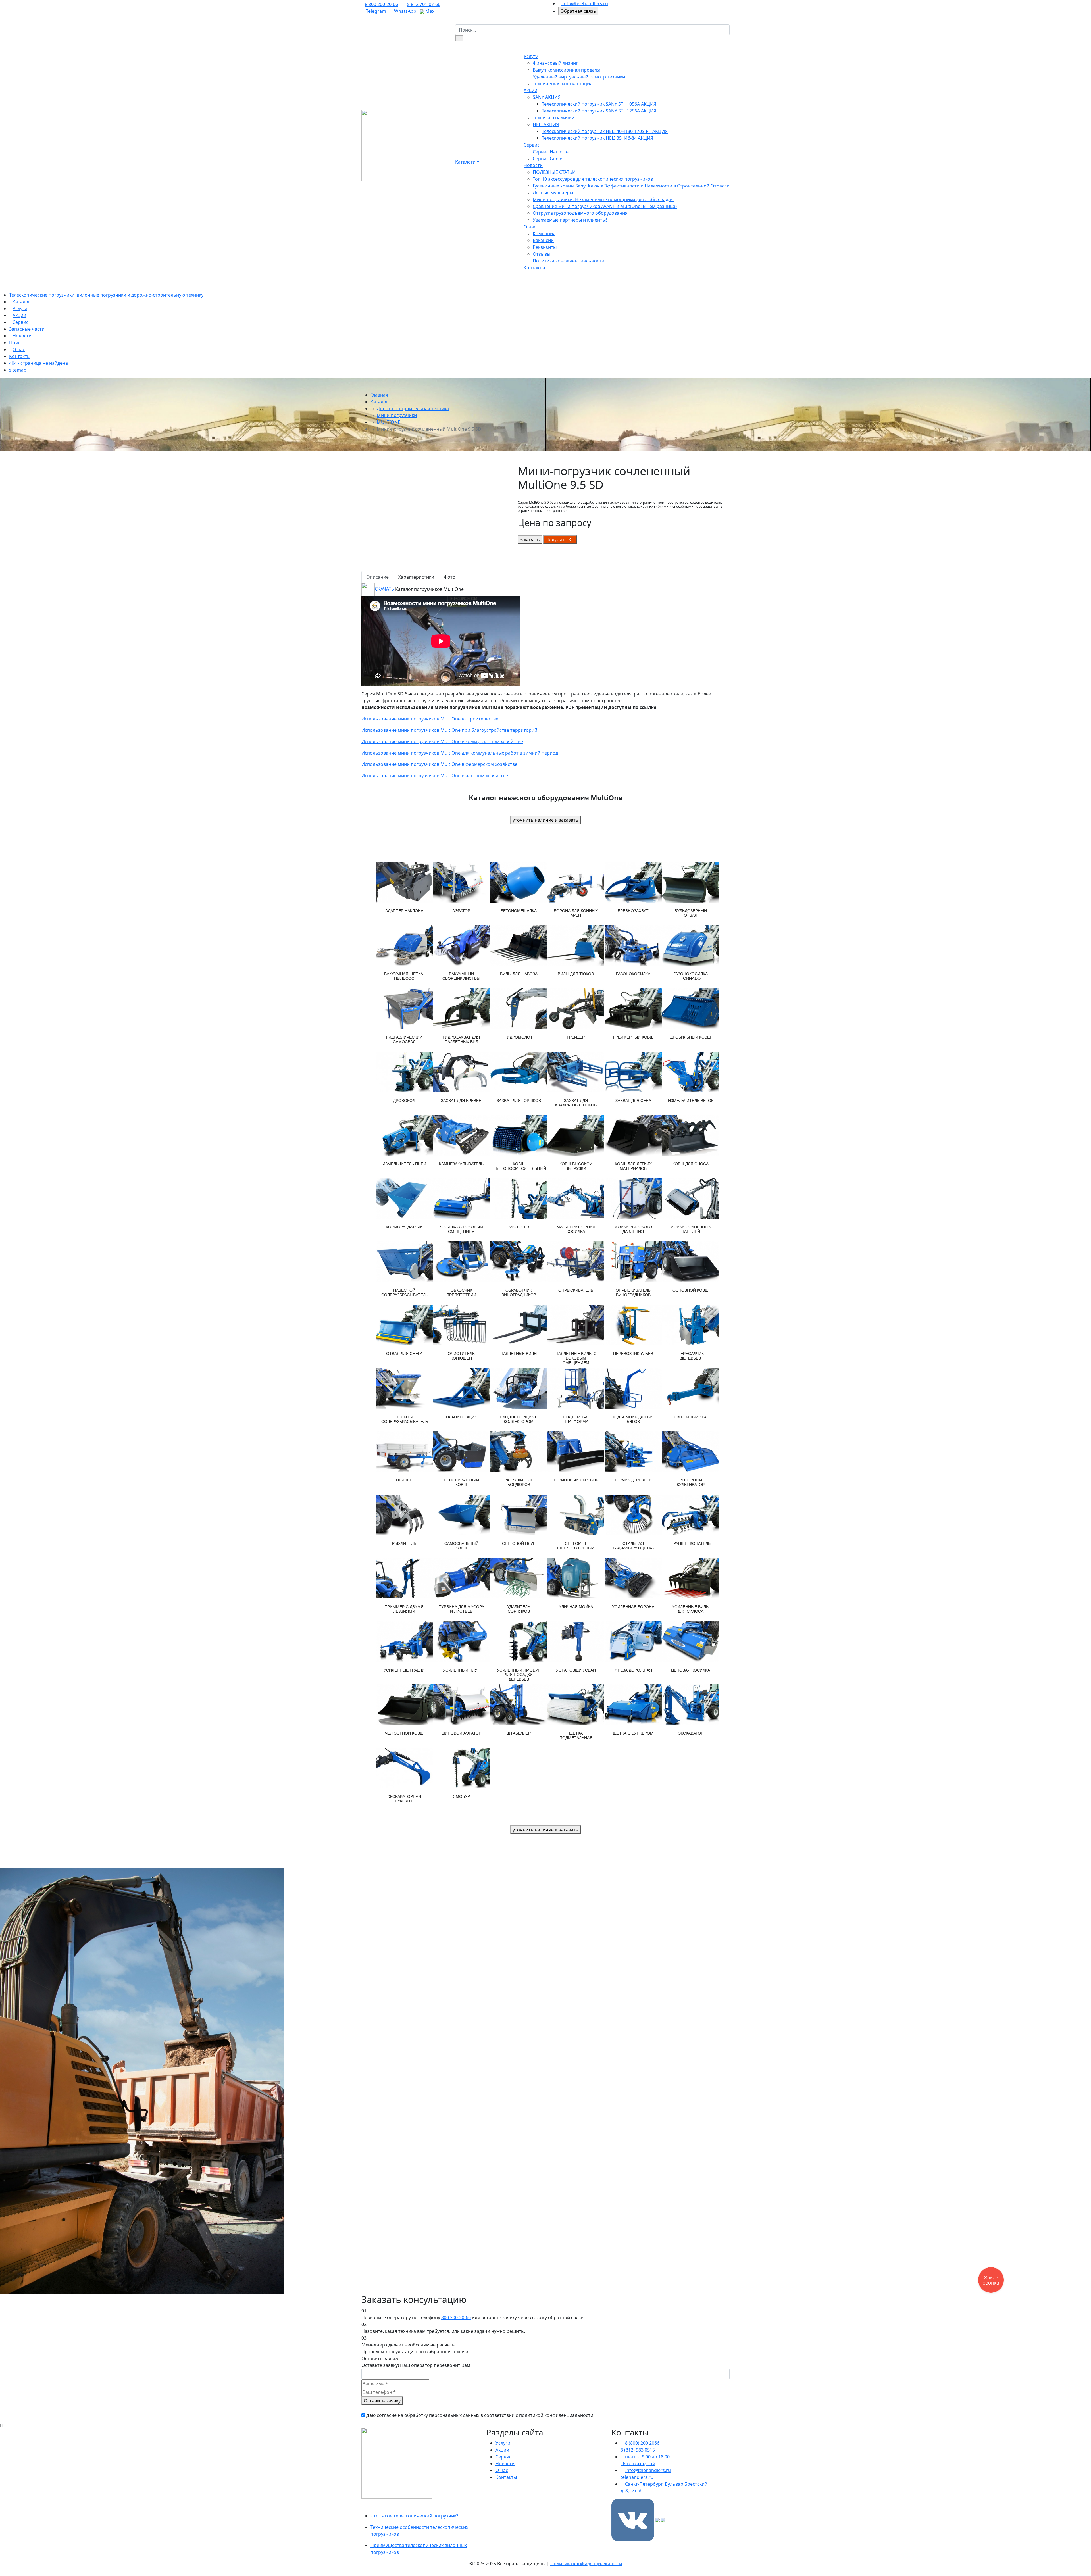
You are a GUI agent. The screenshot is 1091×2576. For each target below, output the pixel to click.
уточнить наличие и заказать (545, 820)
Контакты (534, 268)
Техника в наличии (554, 118)
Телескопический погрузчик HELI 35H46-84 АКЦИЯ (597, 138)
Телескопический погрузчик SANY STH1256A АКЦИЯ (599, 111)
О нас (530, 227)
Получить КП (560, 539)
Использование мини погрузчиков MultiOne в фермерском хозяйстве (439, 764)
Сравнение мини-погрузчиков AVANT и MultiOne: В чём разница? (605, 206)
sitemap (18, 370)
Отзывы (542, 254)
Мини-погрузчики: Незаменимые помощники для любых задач (603, 199)
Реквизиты (545, 247)
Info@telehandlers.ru (648, 2470)
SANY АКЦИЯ (547, 97)
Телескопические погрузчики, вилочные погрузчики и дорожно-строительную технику (106, 295)
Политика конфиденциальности (569, 261)
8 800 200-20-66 (381, 4)
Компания (544, 234)
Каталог (21, 302)
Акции (530, 90)
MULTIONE (389, 422)
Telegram (375, 11)
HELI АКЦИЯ (546, 124)
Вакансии (543, 240)
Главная (379, 395)
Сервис (532, 145)
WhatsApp (405, 11)
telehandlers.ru (637, 2477)
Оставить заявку (382, 2401)
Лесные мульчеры (553, 193)
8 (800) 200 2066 (642, 2443)
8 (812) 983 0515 (638, 2450)
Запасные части (27, 329)
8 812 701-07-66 (424, 4)
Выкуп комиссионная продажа (567, 70)
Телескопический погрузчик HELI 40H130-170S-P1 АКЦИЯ (605, 131)
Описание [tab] (377, 577)
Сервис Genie (547, 159)
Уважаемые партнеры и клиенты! (570, 220)
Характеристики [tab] (416, 577)
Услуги (531, 56)
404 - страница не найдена (38, 363)
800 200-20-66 (456, 2317)
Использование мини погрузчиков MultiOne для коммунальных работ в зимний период (460, 753)
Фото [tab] (450, 577)
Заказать (530, 539)
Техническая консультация (563, 84)
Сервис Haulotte (551, 152)
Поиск (16, 343)
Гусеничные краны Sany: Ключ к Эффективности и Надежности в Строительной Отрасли (631, 186)
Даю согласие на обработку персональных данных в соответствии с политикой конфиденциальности (480, 2415)
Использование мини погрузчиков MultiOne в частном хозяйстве (435, 776)
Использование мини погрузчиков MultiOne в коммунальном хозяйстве (442, 741)
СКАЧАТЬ (384, 589)
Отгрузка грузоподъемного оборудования (580, 213)
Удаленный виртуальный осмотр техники (579, 77)
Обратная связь (578, 11)
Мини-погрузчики (397, 415)
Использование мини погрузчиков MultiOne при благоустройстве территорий (449, 730)
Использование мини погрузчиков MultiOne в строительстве (430, 719)
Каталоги (465, 162)
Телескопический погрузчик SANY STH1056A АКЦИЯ (599, 104)
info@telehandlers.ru (585, 3)
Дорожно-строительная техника (413, 409)
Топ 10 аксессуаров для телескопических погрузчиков (593, 179)
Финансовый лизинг (555, 63)
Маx (429, 11)
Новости (533, 165)
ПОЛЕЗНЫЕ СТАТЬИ (554, 172)
